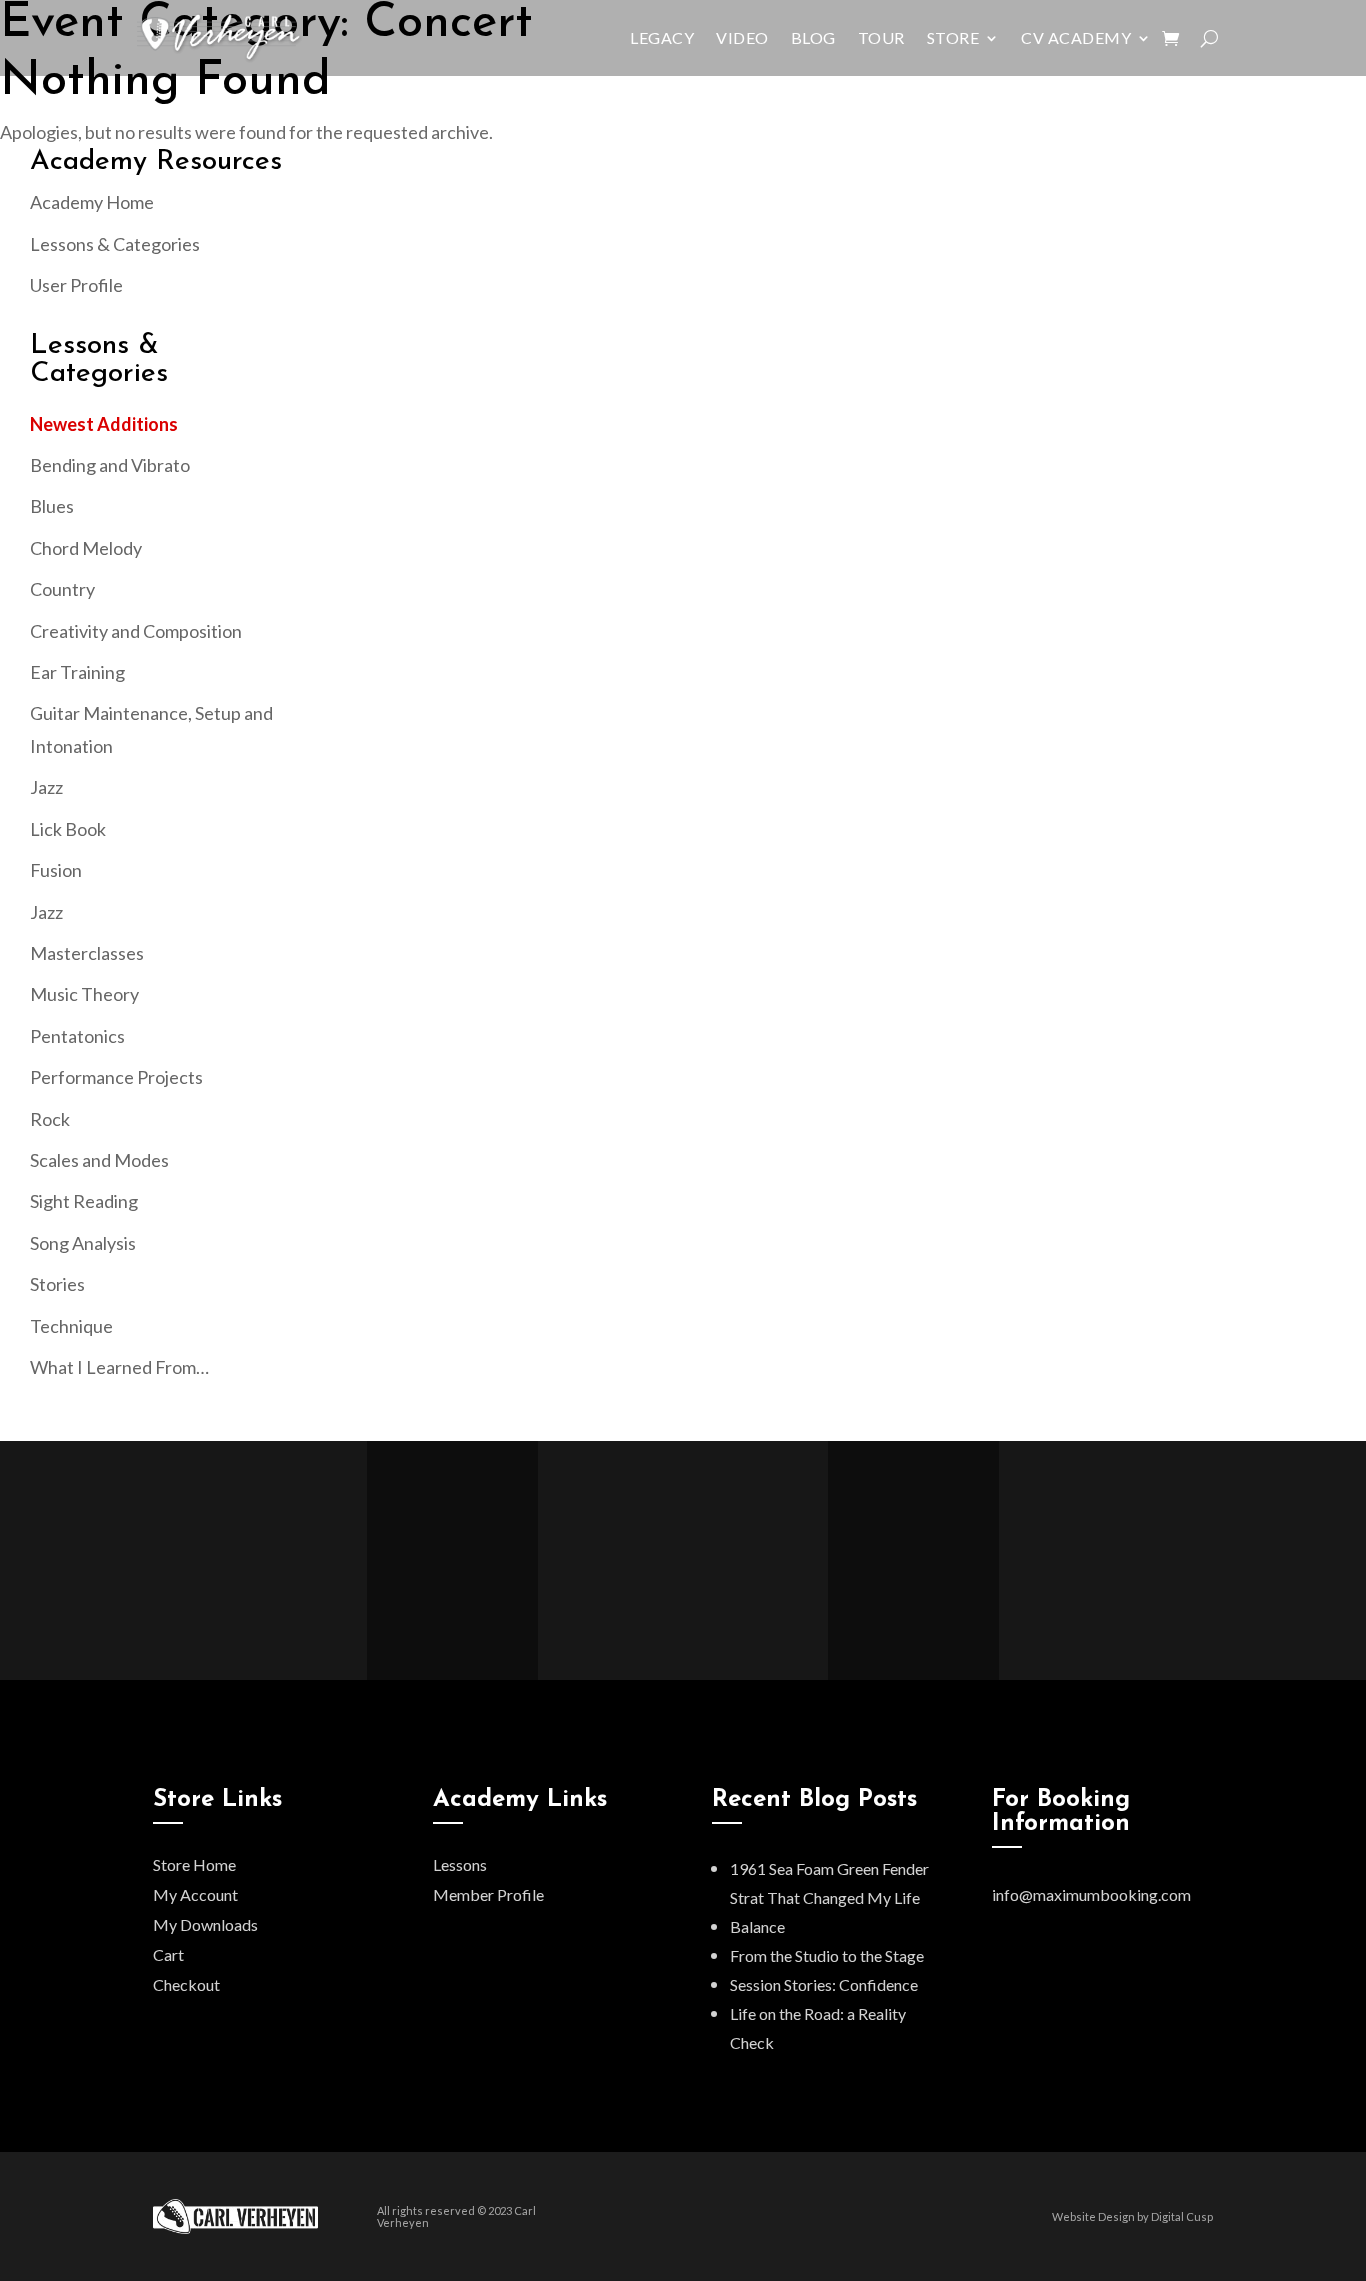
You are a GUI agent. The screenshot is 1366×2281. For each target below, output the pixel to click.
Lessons (460, 1864)
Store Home (194, 1864)
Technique (71, 1326)
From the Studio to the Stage (827, 1955)
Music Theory (84, 994)
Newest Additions (104, 424)
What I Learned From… (119, 1367)
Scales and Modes (99, 1160)
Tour (881, 37)
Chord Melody (86, 548)
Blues (52, 506)
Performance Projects (116, 1077)
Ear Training (77, 672)
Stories (57, 1284)
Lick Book (68, 829)
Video (742, 37)
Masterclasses (87, 953)
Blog (813, 37)
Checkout (186, 1984)
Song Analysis (83, 1243)
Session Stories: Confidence (824, 1984)
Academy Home (92, 202)
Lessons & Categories (115, 244)
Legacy (662, 37)
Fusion (56, 870)
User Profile (76, 285)
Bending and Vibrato (110, 465)
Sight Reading (84, 1201)
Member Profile (488, 1894)
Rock (50, 1119)
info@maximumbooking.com (1091, 1894)
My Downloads (205, 1924)
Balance (757, 1926)
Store (953, 37)
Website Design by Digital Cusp (1132, 2216)
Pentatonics (77, 1036)
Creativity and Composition (136, 631)
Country (62, 589)
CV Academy (1076, 37)
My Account (195, 1894)
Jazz (46, 787)
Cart (168, 1954)
